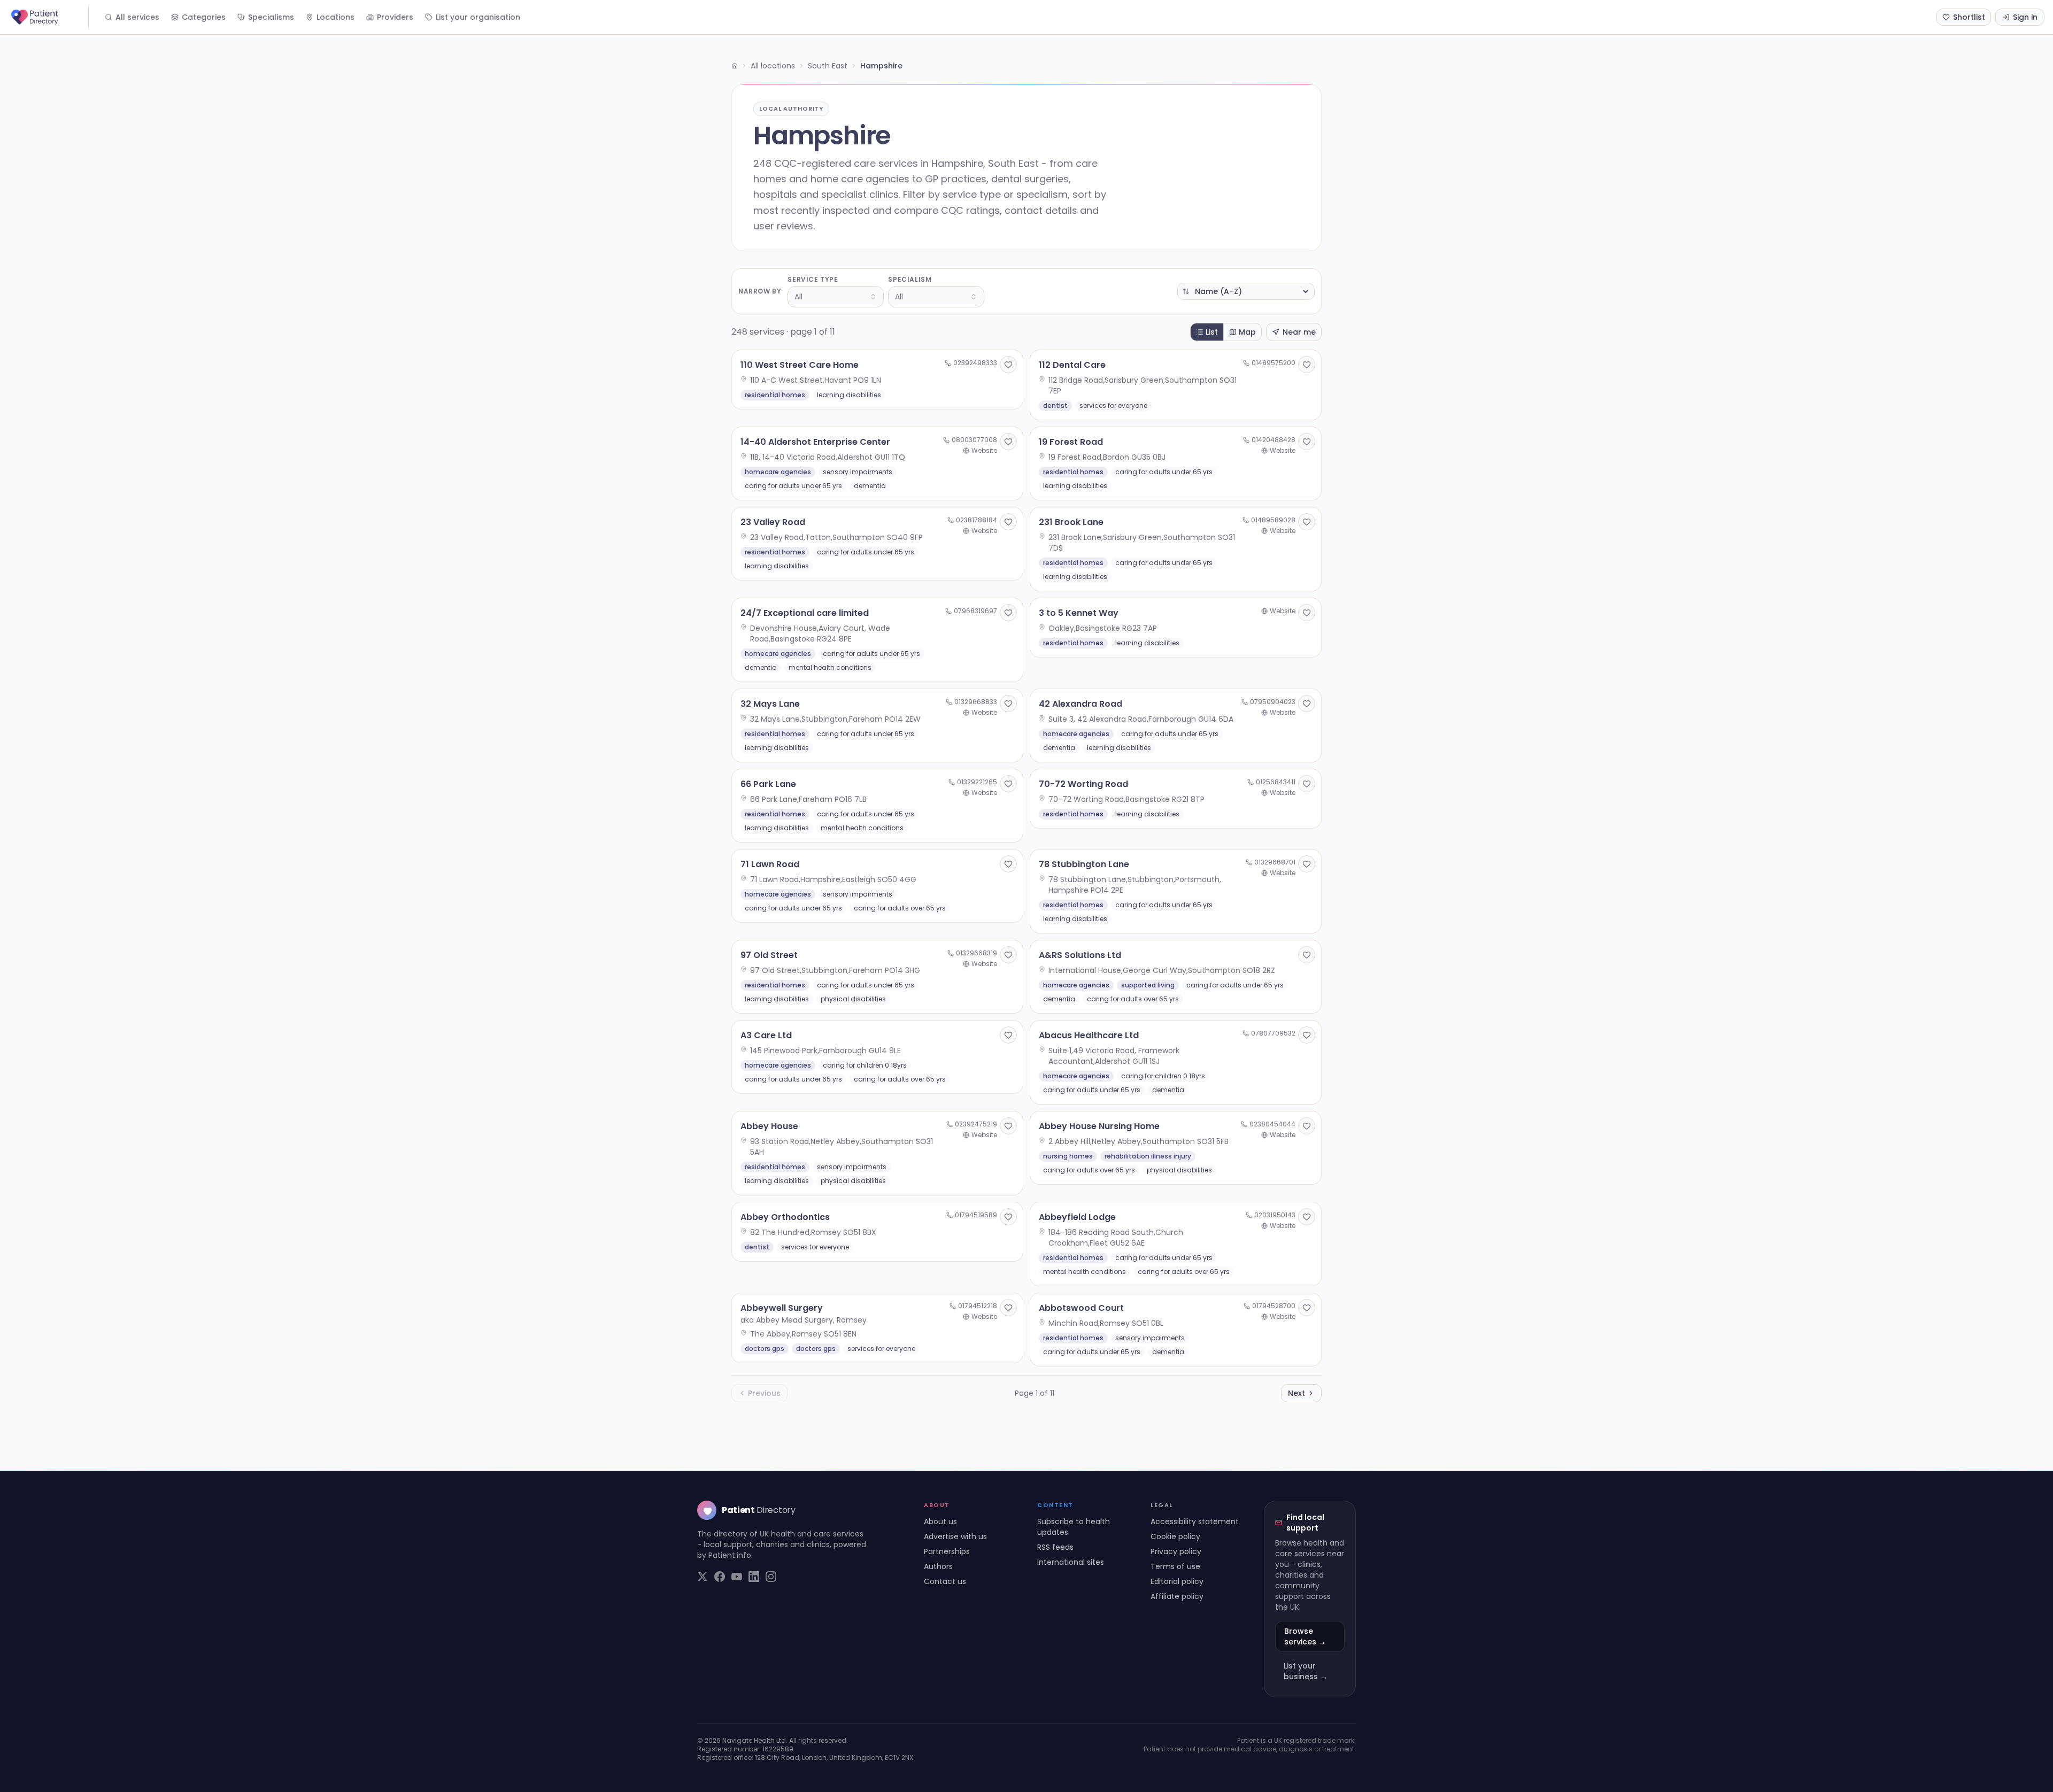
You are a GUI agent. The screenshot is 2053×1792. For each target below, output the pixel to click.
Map (1247, 332)
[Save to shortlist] (1008, 365)
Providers (395, 17)
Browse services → (1305, 1636)
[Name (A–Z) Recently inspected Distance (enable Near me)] (1246, 291)
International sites (1071, 1562)
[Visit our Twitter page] (703, 1577)
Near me (1299, 332)
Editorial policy (1177, 1581)
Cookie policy (1175, 1536)
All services (137, 17)
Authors (938, 1566)
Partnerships (947, 1551)
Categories (204, 17)
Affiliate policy (1177, 1596)
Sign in (2025, 17)
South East (828, 66)
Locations (335, 17)
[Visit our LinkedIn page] (754, 1577)
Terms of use (1175, 1566)
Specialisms (271, 17)
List (1212, 332)
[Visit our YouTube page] (737, 1577)
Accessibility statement (1195, 1521)
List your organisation (478, 17)
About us (940, 1521)
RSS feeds (1055, 1547)
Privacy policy (1176, 1551)
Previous (764, 1393)
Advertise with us (955, 1536)
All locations (773, 66)
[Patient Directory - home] (49, 17)
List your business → (1306, 1671)
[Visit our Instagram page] (771, 1577)
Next (1296, 1393)
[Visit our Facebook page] (720, 1577)
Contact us (945, 1581)
